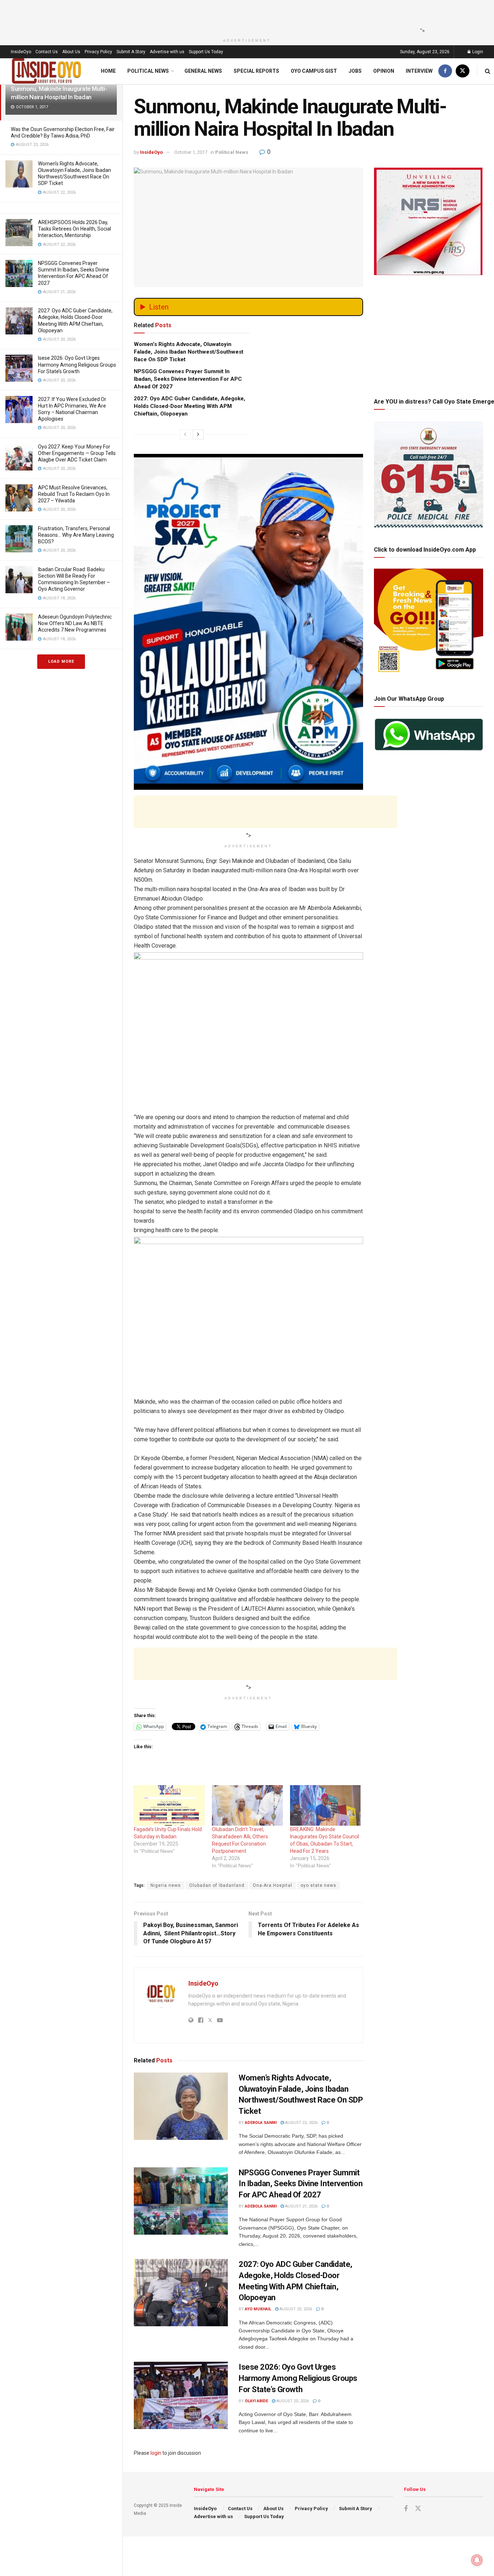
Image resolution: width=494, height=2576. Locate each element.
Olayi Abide (256, 2401)
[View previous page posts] (185, 434)
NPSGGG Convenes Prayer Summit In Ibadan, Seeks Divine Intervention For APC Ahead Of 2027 (188, 379)
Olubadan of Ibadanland (217, 1885)
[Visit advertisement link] (248, 556)
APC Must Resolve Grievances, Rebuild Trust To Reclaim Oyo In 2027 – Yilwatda (74, 494)
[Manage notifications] (477, 2560)
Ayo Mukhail (258, 2309)
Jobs (355, 71)
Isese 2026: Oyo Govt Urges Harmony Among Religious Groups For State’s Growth (77, 364)
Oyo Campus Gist (314, 71)
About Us (71, 52)
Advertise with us (167, 52)
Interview (419, 71)
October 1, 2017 (191, 152)
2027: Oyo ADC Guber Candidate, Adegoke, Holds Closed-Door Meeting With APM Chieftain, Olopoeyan (189, 406)
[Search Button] (488, 71)
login (156, 2453)
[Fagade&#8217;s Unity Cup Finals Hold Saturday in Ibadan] (169, 1805)
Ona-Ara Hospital (272, 1885)
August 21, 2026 (301, 2206)
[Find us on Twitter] (463, 71)
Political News (148, 71)
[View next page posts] (198, 434)
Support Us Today (206, 52)
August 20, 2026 (295, 2309)
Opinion (384, 71)
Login (477, 52)
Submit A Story (131, 52)
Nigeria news (166, 1885)
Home (108, 71)
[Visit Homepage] (47, 71)
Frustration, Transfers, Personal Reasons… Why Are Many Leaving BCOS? (76, 535)
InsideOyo (21, 52)
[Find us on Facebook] (445, 71)
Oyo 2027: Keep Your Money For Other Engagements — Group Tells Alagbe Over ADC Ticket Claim (77, 453)
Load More (61, 661)
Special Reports (256, 71)
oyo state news (318, 1885)
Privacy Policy (98, 52)
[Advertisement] (245, 16)
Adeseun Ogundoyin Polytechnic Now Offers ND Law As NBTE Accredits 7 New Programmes (75, 623)
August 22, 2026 (301, 2123)
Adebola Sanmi (261, 2123)
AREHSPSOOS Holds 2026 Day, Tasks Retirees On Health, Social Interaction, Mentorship (74, 229)
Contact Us (47, 52)
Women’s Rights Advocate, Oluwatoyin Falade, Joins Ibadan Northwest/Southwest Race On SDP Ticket (189, 352)
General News (203, 71)
